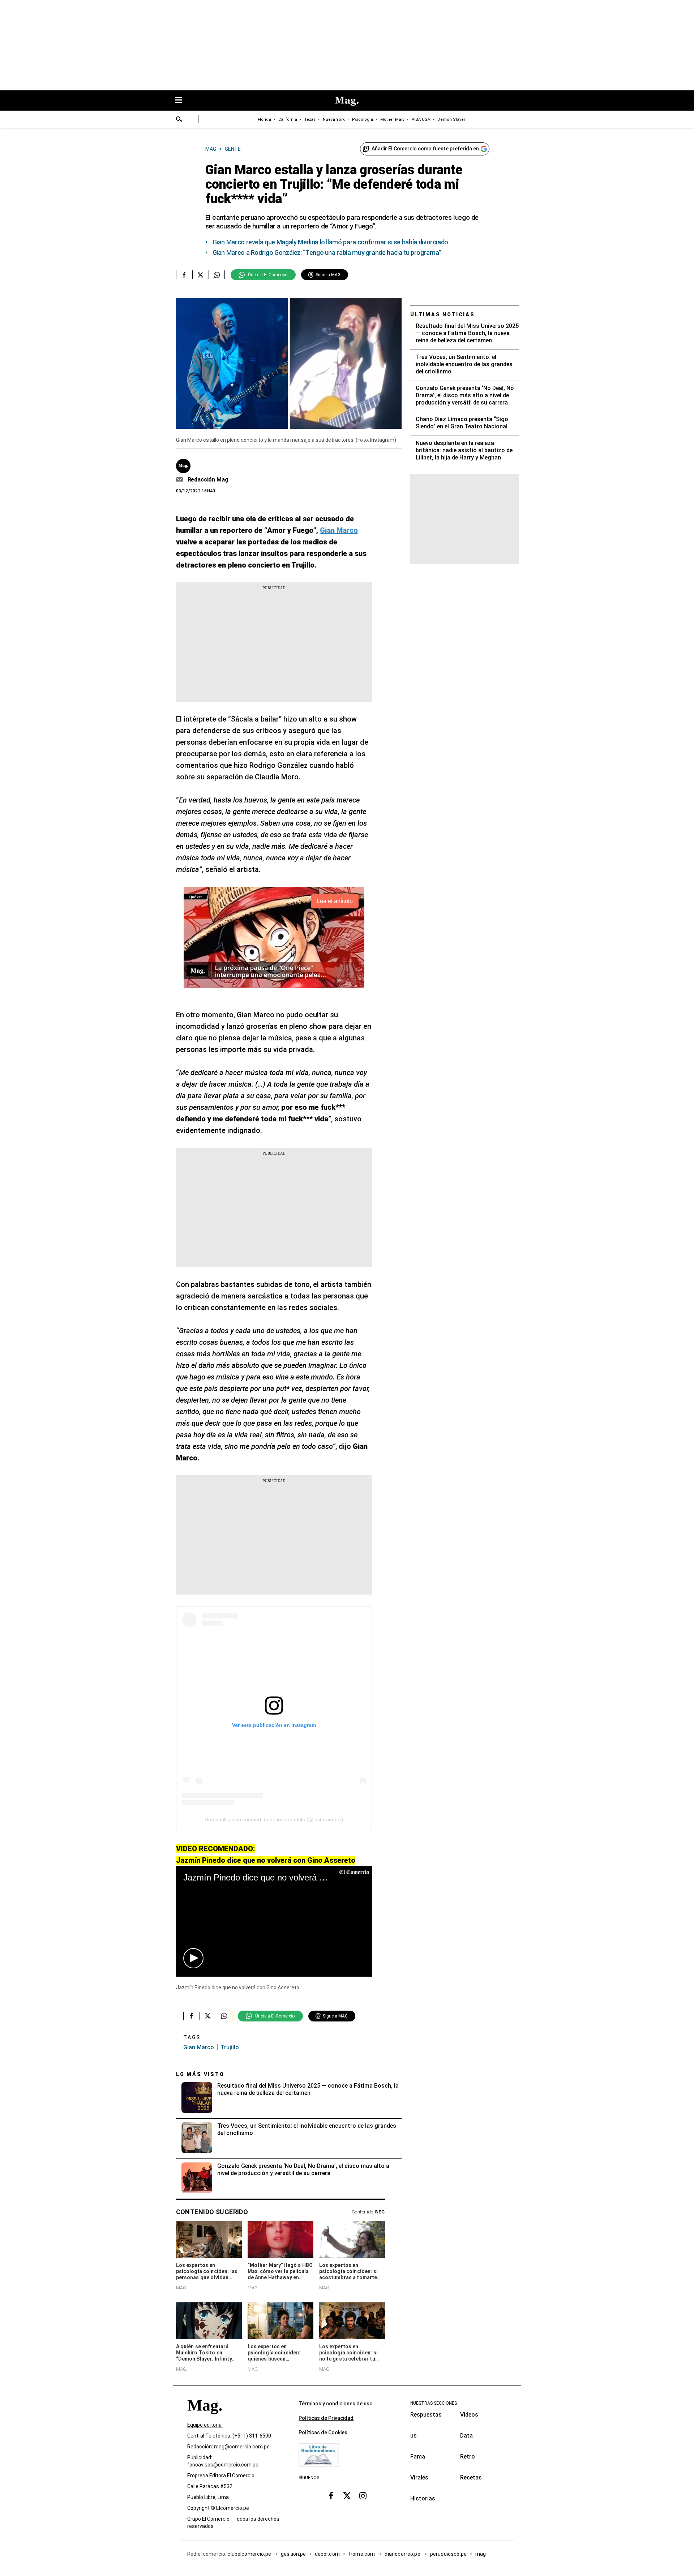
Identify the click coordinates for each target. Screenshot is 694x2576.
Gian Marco (199, 2047)
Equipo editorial (205, 2425)
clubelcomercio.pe (250, 2554)
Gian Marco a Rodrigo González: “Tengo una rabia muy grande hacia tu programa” (327, 253)
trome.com (362, 2554)
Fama (418, 2457)
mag (481, 2554)
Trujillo (230, 2047)
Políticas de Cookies (323, 2432)
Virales (419, 2477)
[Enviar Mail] (181, 480)
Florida (264, 119)
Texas (310, 119)
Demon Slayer (451, 119)
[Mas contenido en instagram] (363, 2496)
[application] (274, 1921)
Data (466, 2436)
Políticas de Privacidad (326, 2418)
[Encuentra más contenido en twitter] (200, 275)
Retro (468, 2457)
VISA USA (421, 119)
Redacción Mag (208, 480)
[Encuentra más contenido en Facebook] (184, 275)
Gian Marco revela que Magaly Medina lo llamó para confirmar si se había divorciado (330, 242)
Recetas (471, 2477)
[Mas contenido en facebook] (331, 2496)
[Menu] (182, 101)
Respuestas (426, 2415)
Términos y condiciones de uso (336, 2404)
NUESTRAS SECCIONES (434, 2403)
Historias (423, 2498)
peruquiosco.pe (448, 2554)
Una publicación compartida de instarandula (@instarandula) (274, 1819)
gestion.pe (294, 2554)
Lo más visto (200, 2074)
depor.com (327, 2554)
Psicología (363, 119)
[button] (193, 1958)
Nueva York (334, 119)
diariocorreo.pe (403, 2554)
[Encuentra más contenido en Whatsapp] (217, 275)
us (414, 2436)
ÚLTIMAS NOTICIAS (443, 314)
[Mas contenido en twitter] (347, 2496)
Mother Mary (392, 119)
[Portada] (205, 2418)
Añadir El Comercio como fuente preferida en (425, 149)
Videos (469, 2415)
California (288, 119)
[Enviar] (179, 120)
